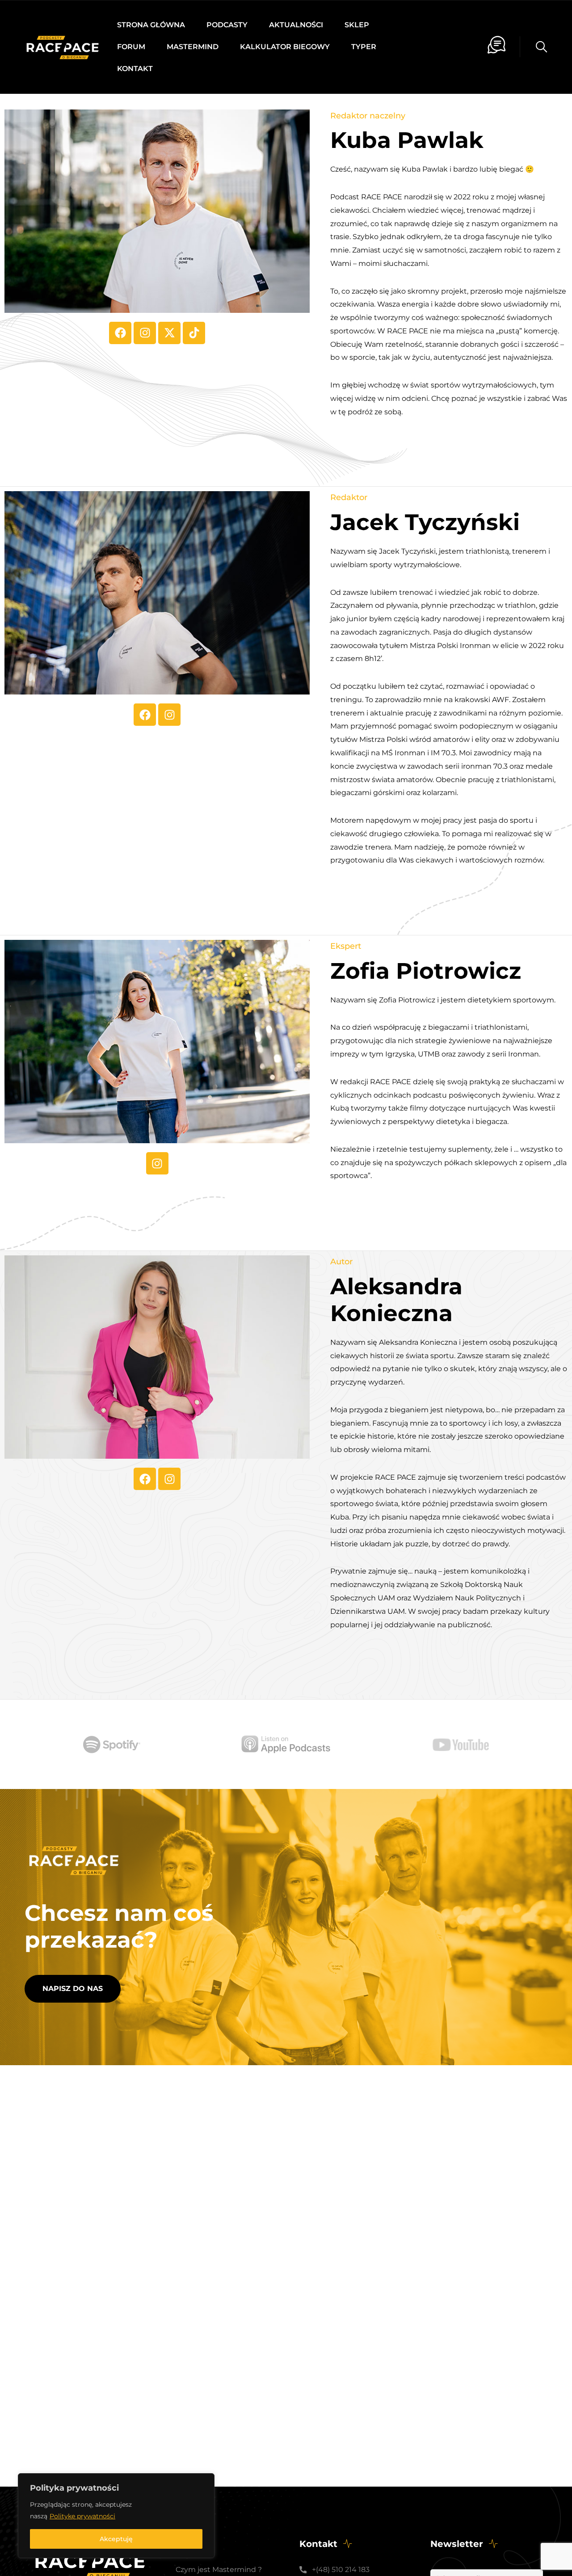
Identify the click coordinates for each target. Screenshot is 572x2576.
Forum (131, 47)
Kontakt (135, 69)
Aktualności (296, 25)
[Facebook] (120, 333)
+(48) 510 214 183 (341, 2570)
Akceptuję (116, 2539)
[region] (116, 2516)
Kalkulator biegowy (285, 47)
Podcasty (227, 25)
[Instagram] (145, 333)
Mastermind (193, 47)
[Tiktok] (194, 333)
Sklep (357, 25)
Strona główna (151, 25)
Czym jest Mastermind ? (219, 2570)
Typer (364, 47)
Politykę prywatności (82, 2516)
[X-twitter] (169, 333)
